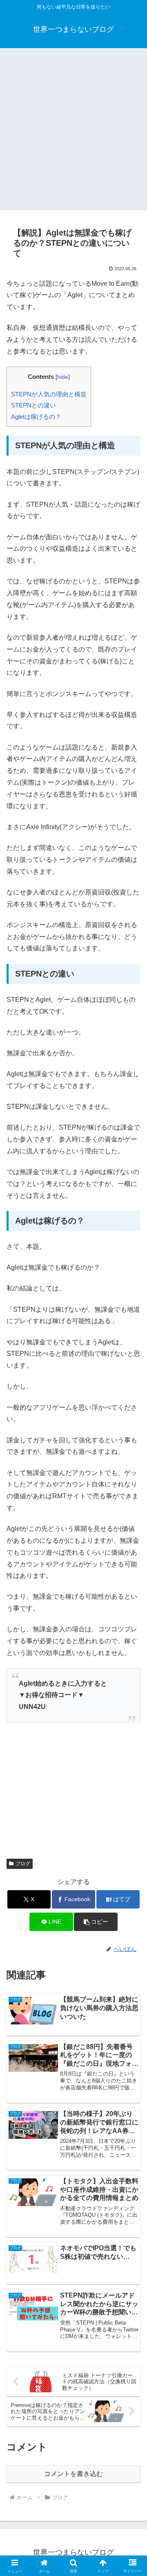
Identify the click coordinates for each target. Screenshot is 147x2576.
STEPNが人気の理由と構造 (49, 394)
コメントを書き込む (73, 2474)
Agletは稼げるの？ (36, 417)
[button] (96, 1922)
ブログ (23, 1864)
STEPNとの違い (33, 405)
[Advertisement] (73, 131)
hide (63, 377)
